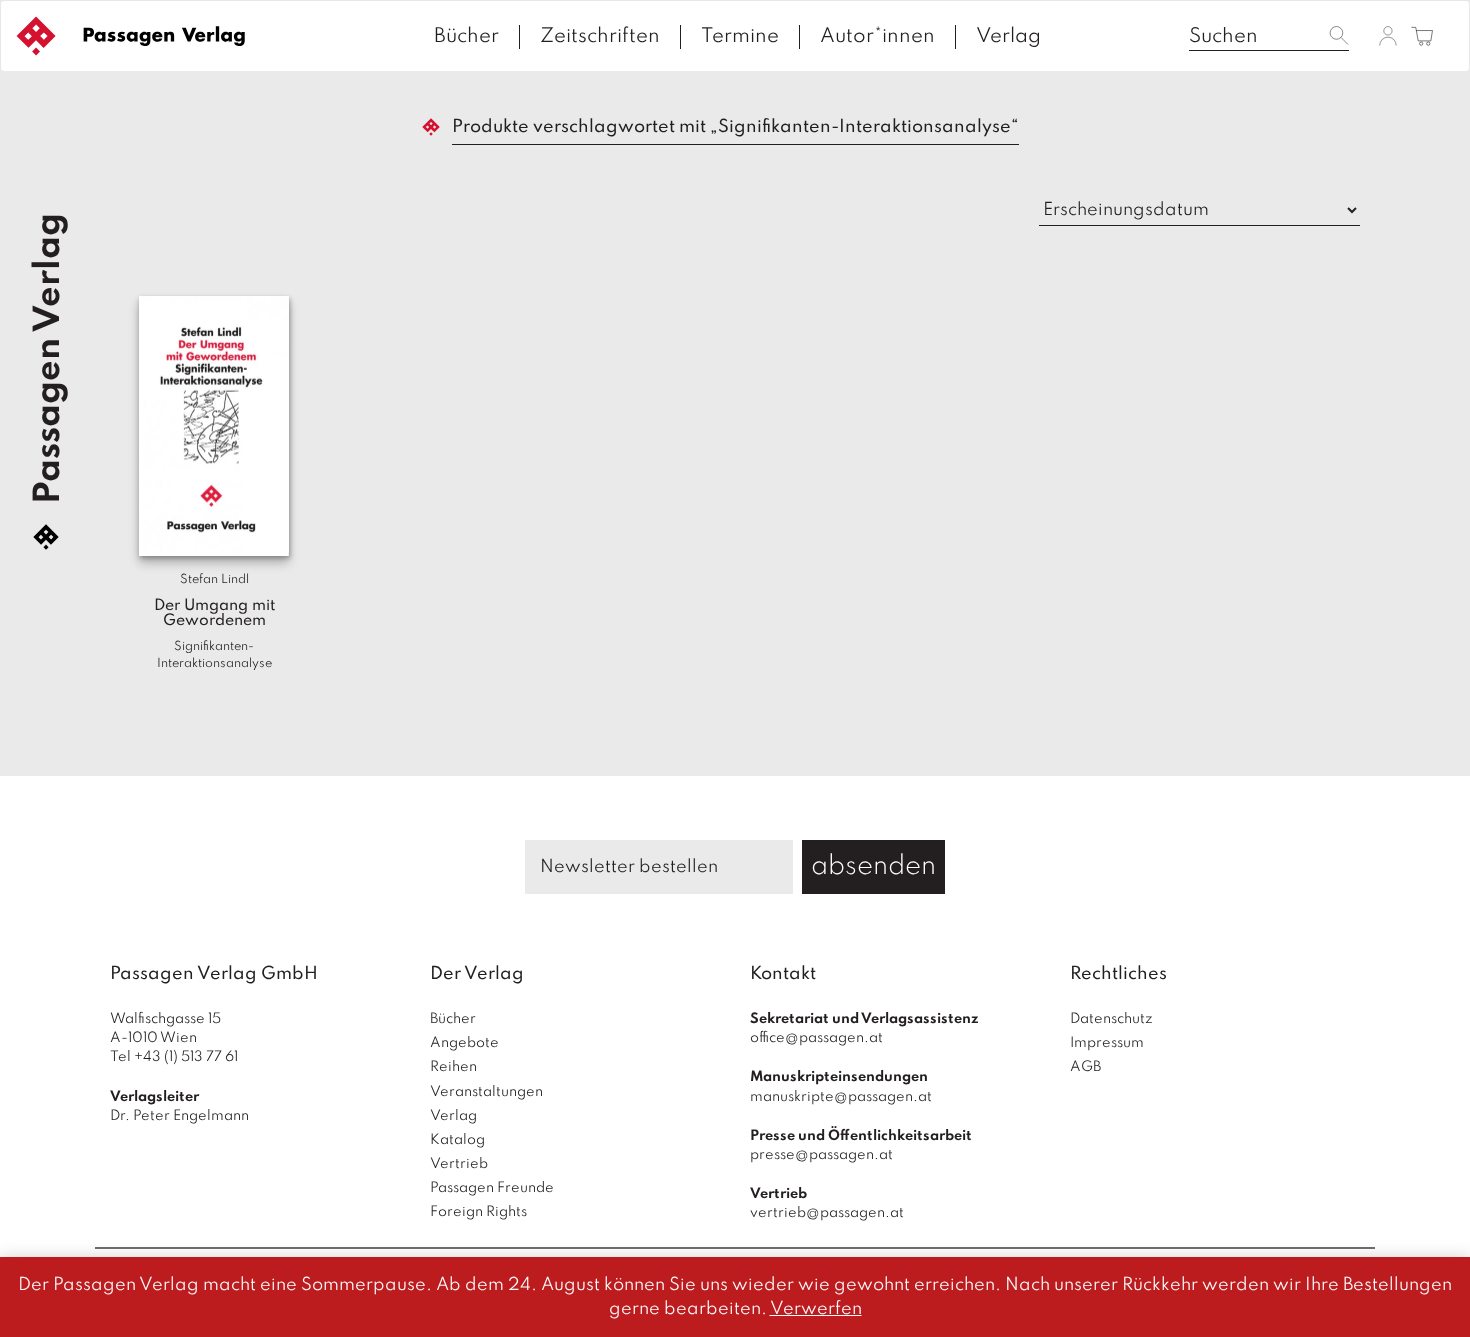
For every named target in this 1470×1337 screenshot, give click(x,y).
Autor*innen (877, 37)
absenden (873, 866)
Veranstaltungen (486, 1092)
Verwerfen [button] (816, 1309)
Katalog (457, 1140)
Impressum (1107, 1043)
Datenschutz (1111, 1019)
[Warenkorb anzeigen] (1422, 37)
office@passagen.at (816, 1038)
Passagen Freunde (492, 1188)
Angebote (464, 1043)
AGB (1085, 1067)
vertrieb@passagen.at (827, 1213)
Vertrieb (459, 1164)
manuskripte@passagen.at (841, 1097)
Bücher (466, 37)
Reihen (453, 1067)
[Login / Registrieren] (1388, 35)
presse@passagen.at (821, 1155)
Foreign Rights (478, 1212)
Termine (740, 37)
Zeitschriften (600, 37)
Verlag (1008, 37)
